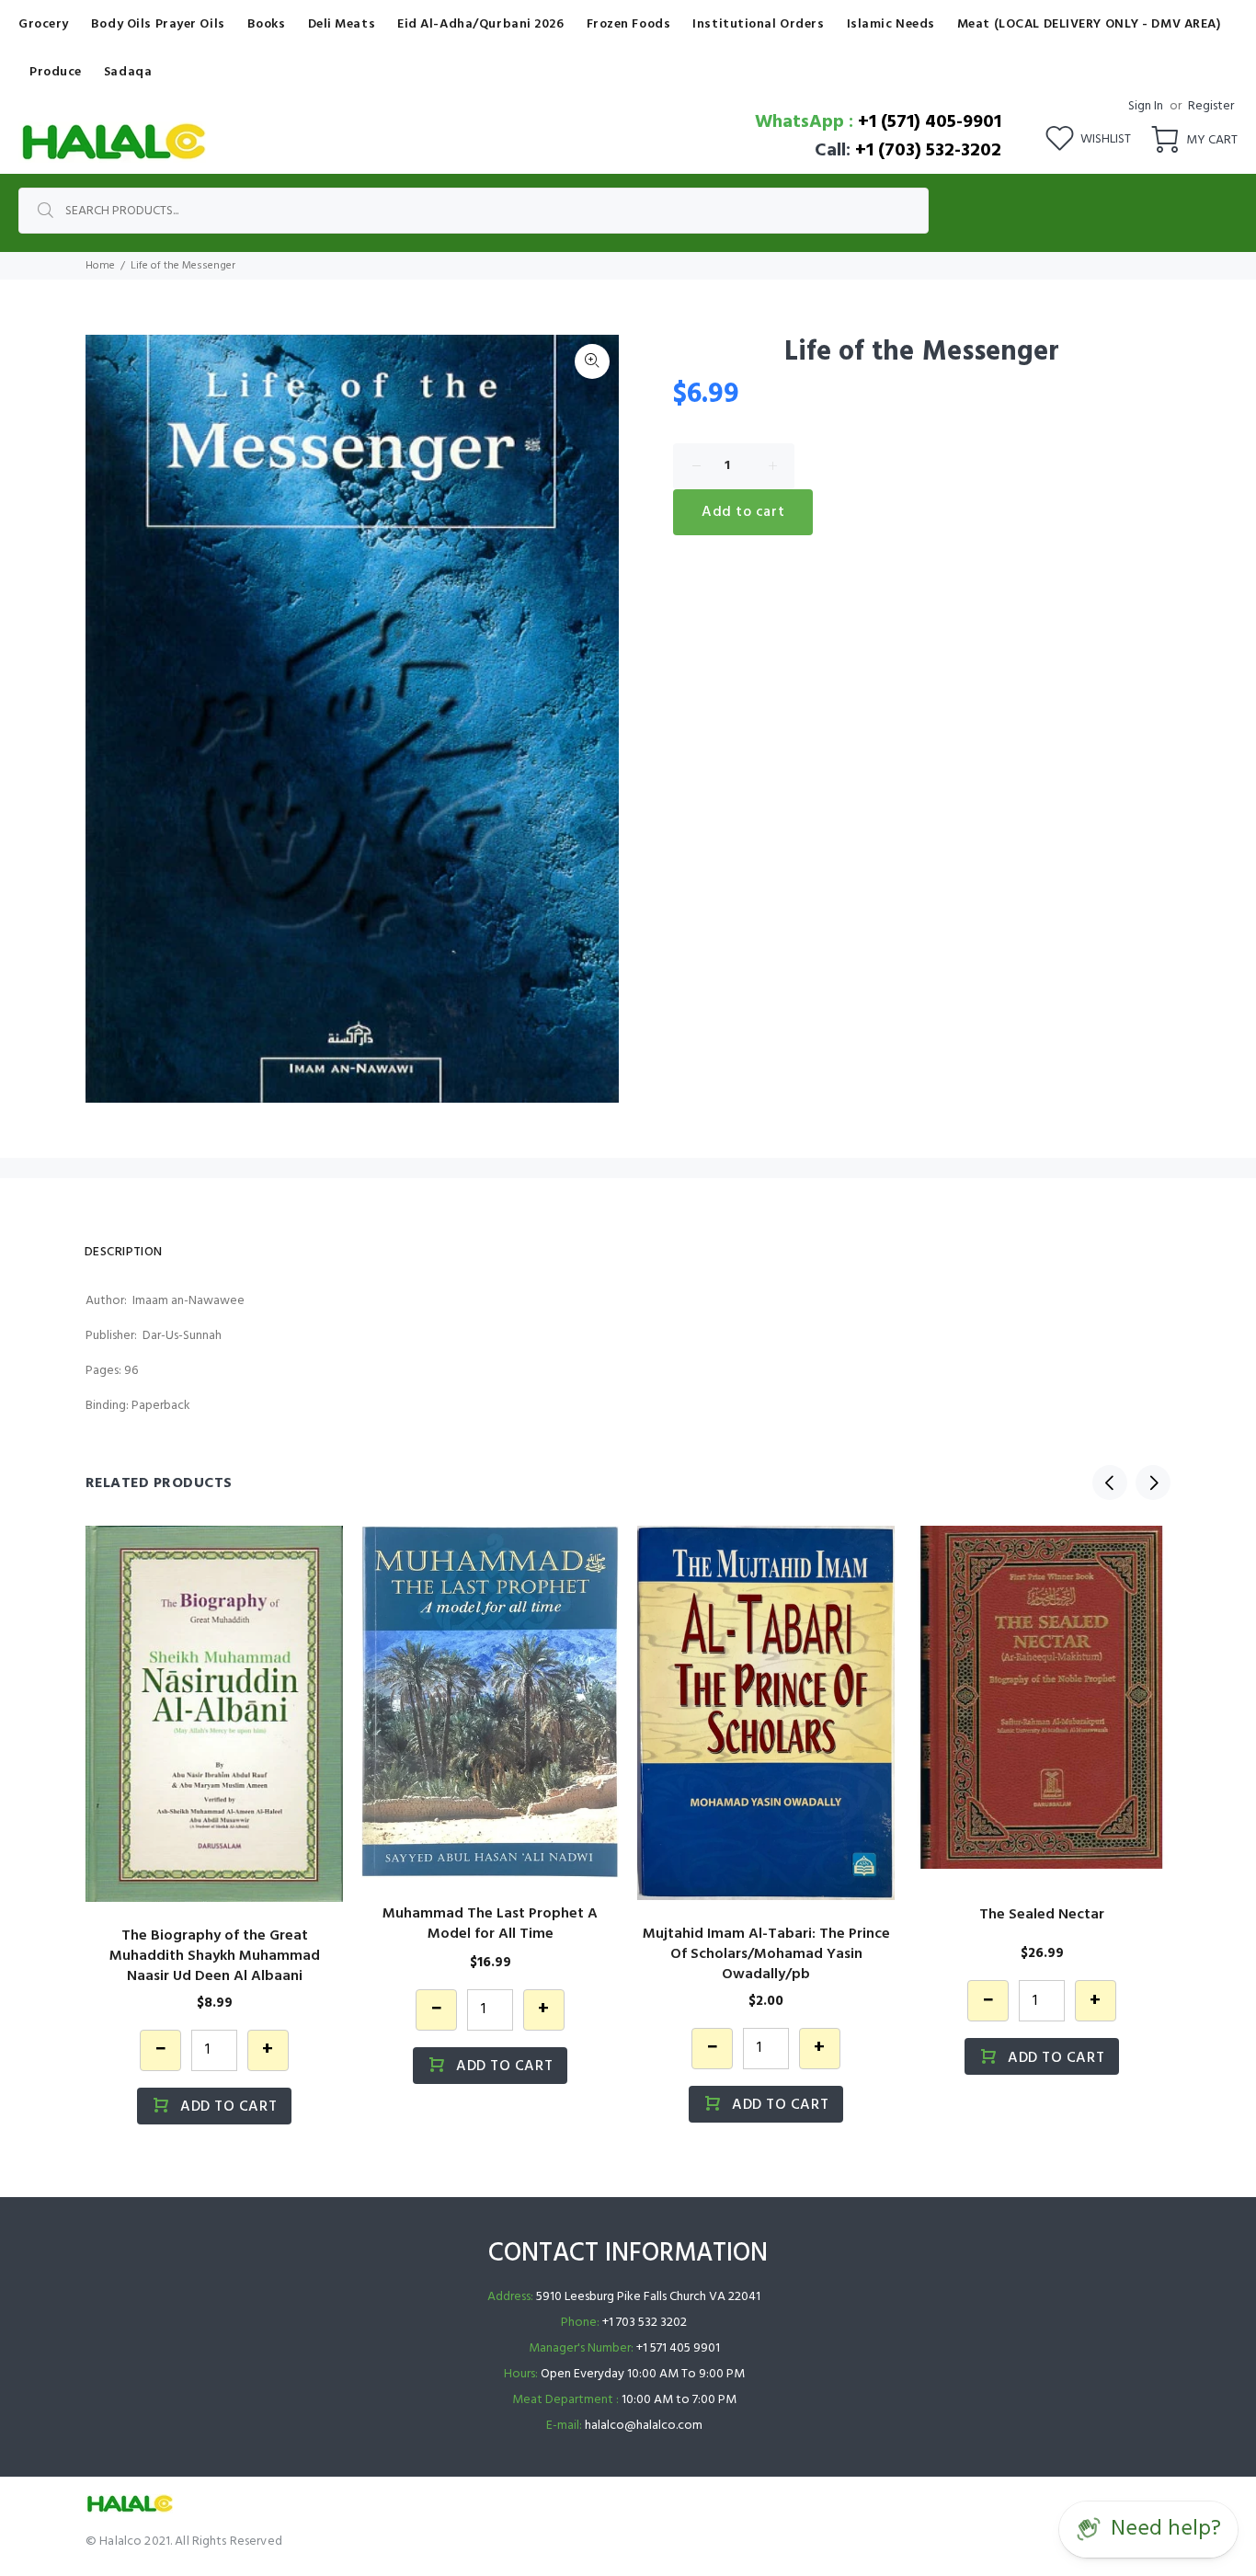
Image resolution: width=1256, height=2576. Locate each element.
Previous (1110, 1483)
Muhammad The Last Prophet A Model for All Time (490, 1924)
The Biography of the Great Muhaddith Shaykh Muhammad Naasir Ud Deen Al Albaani (215, 1956)
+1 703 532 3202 (645, 2323)
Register (1211, 106)
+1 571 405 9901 (678, 2348)
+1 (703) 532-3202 (928, 151)
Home (100, 266)
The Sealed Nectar (1042, 1915)
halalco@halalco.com (644, 2426)
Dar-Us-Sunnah (182, 1336)
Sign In (1146, 106)
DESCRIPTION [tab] (124, 1252)
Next (1153, 1483)
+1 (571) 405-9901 (930, 122)
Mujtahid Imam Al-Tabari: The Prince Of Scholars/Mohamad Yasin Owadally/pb (766, 1954)
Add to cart (743, 512)
